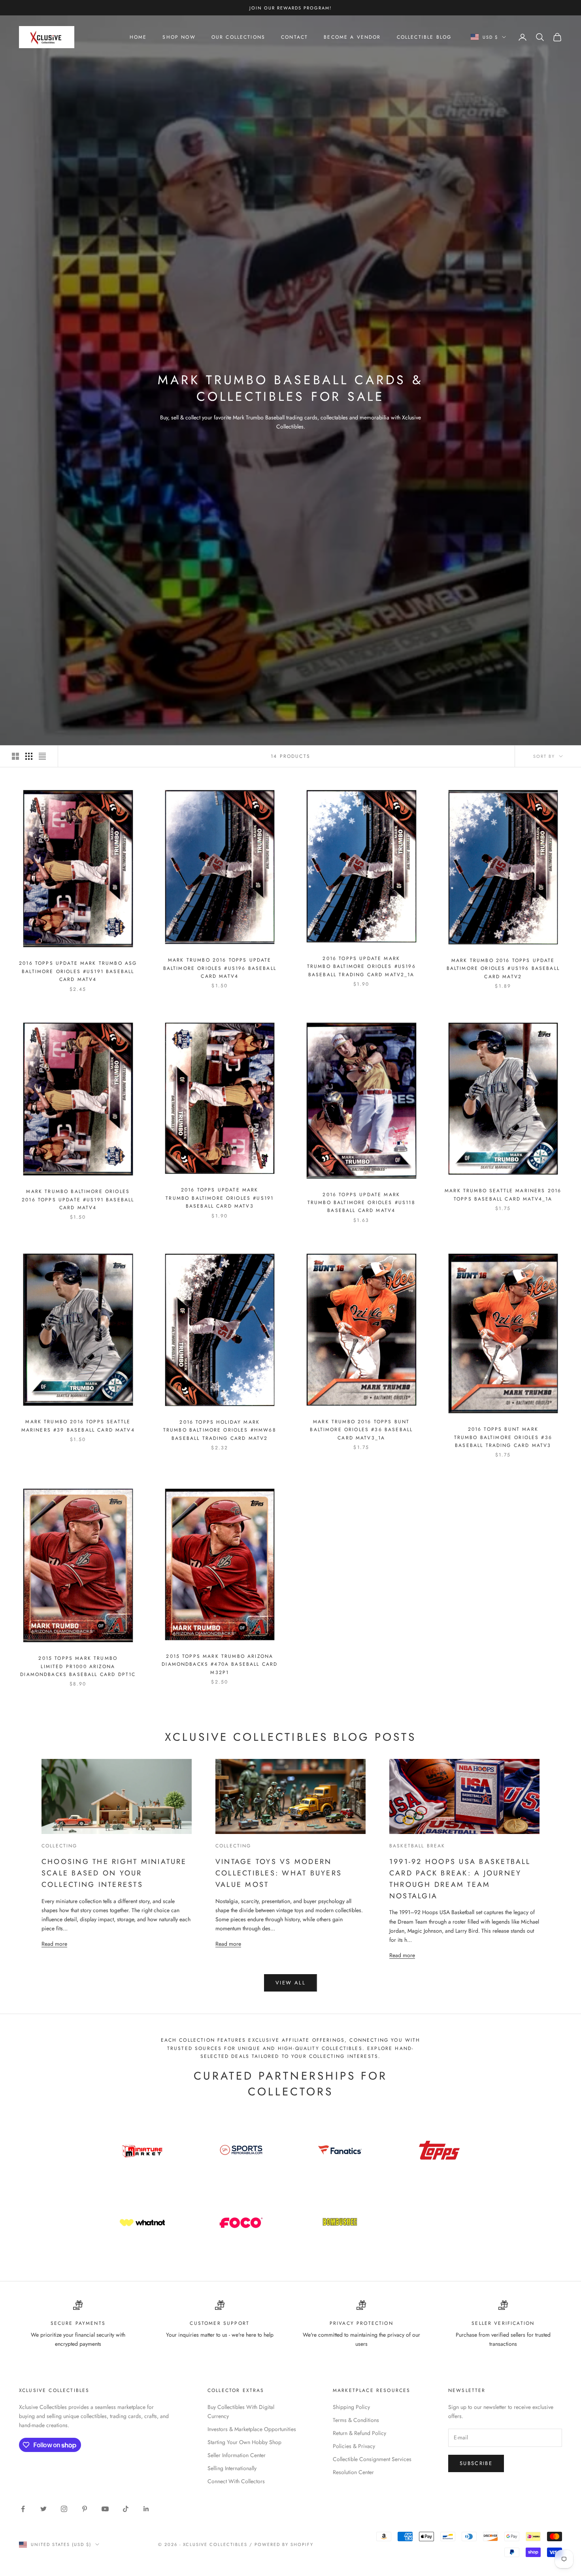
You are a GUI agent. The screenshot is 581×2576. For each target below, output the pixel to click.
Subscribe (476, 2463)
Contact (294, 37)
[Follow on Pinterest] (85, 2509)
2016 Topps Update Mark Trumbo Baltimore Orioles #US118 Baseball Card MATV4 (361, 1203)
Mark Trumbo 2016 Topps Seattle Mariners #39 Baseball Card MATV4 (78, 1426)
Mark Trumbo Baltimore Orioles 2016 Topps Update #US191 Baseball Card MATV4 (78, 1200)
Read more (54, 1944)
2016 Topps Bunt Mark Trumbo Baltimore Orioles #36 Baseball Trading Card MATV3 (503, 1437)
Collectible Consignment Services (372, 2459)
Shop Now (179, 37)
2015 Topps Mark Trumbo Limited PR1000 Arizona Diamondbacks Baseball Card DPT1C (78, 1666)
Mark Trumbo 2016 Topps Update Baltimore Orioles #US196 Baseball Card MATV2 (503, 969)
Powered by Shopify (284, 2544)
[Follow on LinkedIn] (146, 2509)
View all (290, 1983)
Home (138, 37)
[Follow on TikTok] (126, 2509)
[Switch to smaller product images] (29, 756)
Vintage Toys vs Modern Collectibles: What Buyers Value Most (279, 1873)
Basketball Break (417, 1846)
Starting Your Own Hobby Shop (244, 2442)
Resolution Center (353, 2472)
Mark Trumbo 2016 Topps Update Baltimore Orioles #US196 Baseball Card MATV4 (220, 968)
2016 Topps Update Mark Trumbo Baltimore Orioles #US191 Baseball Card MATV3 (220, 1198)
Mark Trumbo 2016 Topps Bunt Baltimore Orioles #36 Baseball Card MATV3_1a (361, 1430)
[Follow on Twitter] (43, 2509)
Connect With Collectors (236, 2481)
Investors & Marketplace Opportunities (252, 2429)
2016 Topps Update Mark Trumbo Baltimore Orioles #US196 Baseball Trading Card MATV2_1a (361, 967)
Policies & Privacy (354, 2446)
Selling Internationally (232, 2468)
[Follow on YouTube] (105, 2509)
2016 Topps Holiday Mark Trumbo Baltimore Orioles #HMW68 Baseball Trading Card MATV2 (220, 1430)
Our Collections (238, 37)
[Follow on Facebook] (23, 2509)
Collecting (59, 1846)
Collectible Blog (424, 37)
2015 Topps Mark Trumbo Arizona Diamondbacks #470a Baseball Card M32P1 (220, 1664)
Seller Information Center (237, 2455)
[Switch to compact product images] (42, 756)
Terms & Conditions (356, 2420)
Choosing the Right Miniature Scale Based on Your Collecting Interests (114, 1873)
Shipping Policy (351, 2407)
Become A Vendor (352, 37)
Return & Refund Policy (359, 2433)
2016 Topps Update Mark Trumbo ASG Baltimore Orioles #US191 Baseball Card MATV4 (78, 971)
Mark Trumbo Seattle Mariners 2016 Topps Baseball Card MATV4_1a (503, 1195)
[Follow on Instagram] (64, 2509)
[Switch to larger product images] (15, 756)
